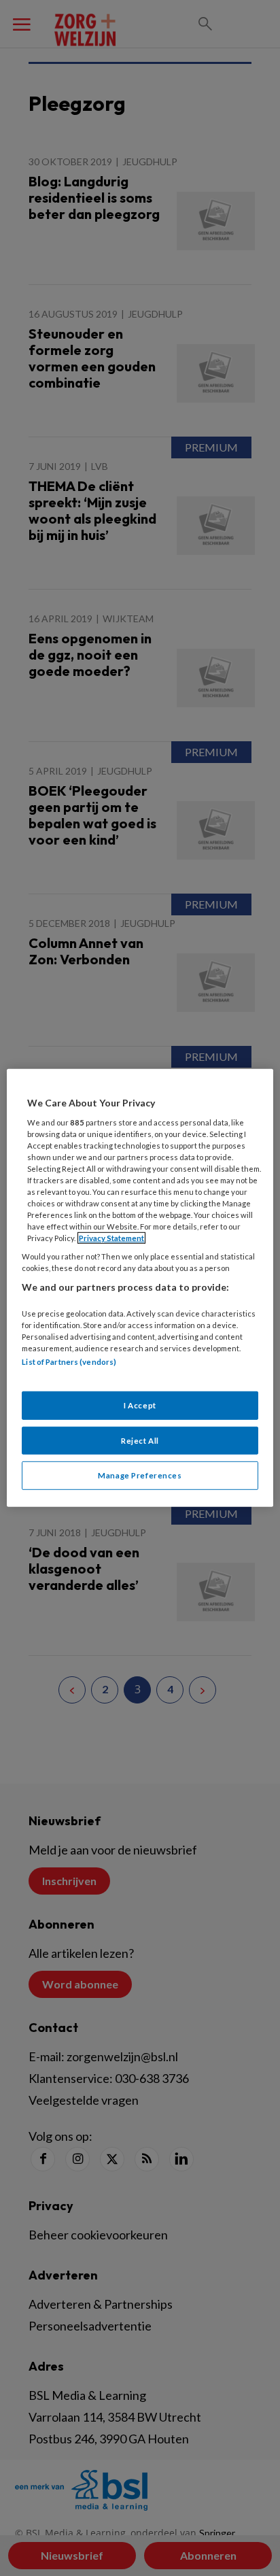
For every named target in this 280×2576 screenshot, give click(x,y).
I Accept (140, 1405)
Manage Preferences (140, 1475)
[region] (140, 1288)
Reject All (140, 1440)
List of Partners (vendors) (69, 1362)
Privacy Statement (111, 1238)
